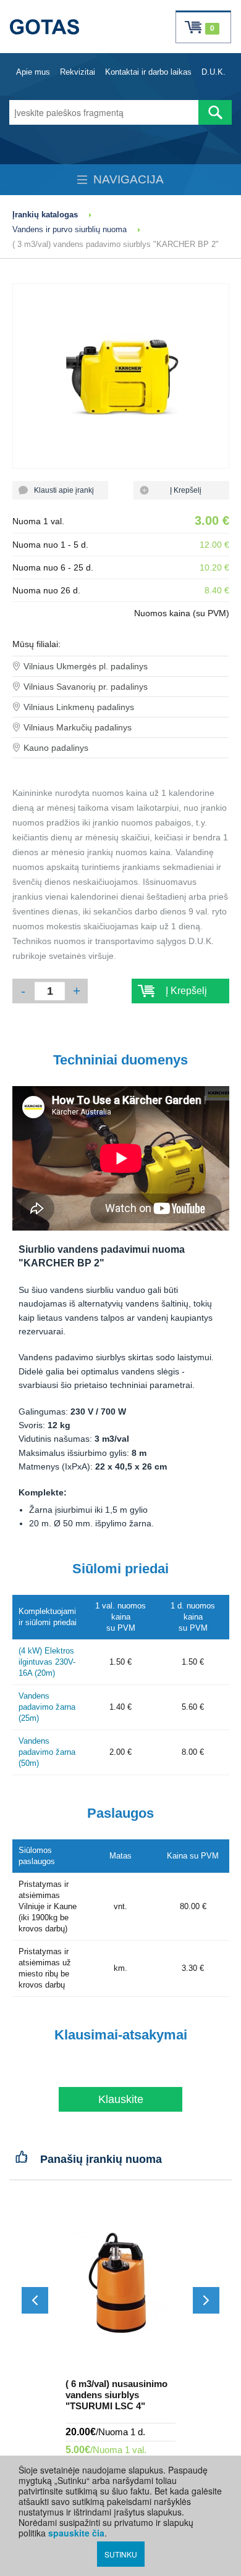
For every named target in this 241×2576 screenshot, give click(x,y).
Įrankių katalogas (45, 215)
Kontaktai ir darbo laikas (148, 72)
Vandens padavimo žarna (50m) (47, 1752)
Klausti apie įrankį (60, 490)
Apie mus (33, 72)
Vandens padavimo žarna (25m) (47, 1707)
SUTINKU (121, 2554)
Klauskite (121, 2099)
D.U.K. (214, 72)
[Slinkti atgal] (35, 2300)
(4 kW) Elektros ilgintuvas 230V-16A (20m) (47, 1662)
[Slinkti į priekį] (206, 2300)
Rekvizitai (78, 72)
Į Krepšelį (181, 490)
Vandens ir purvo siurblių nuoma (70, 229)
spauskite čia (76, 2533)
